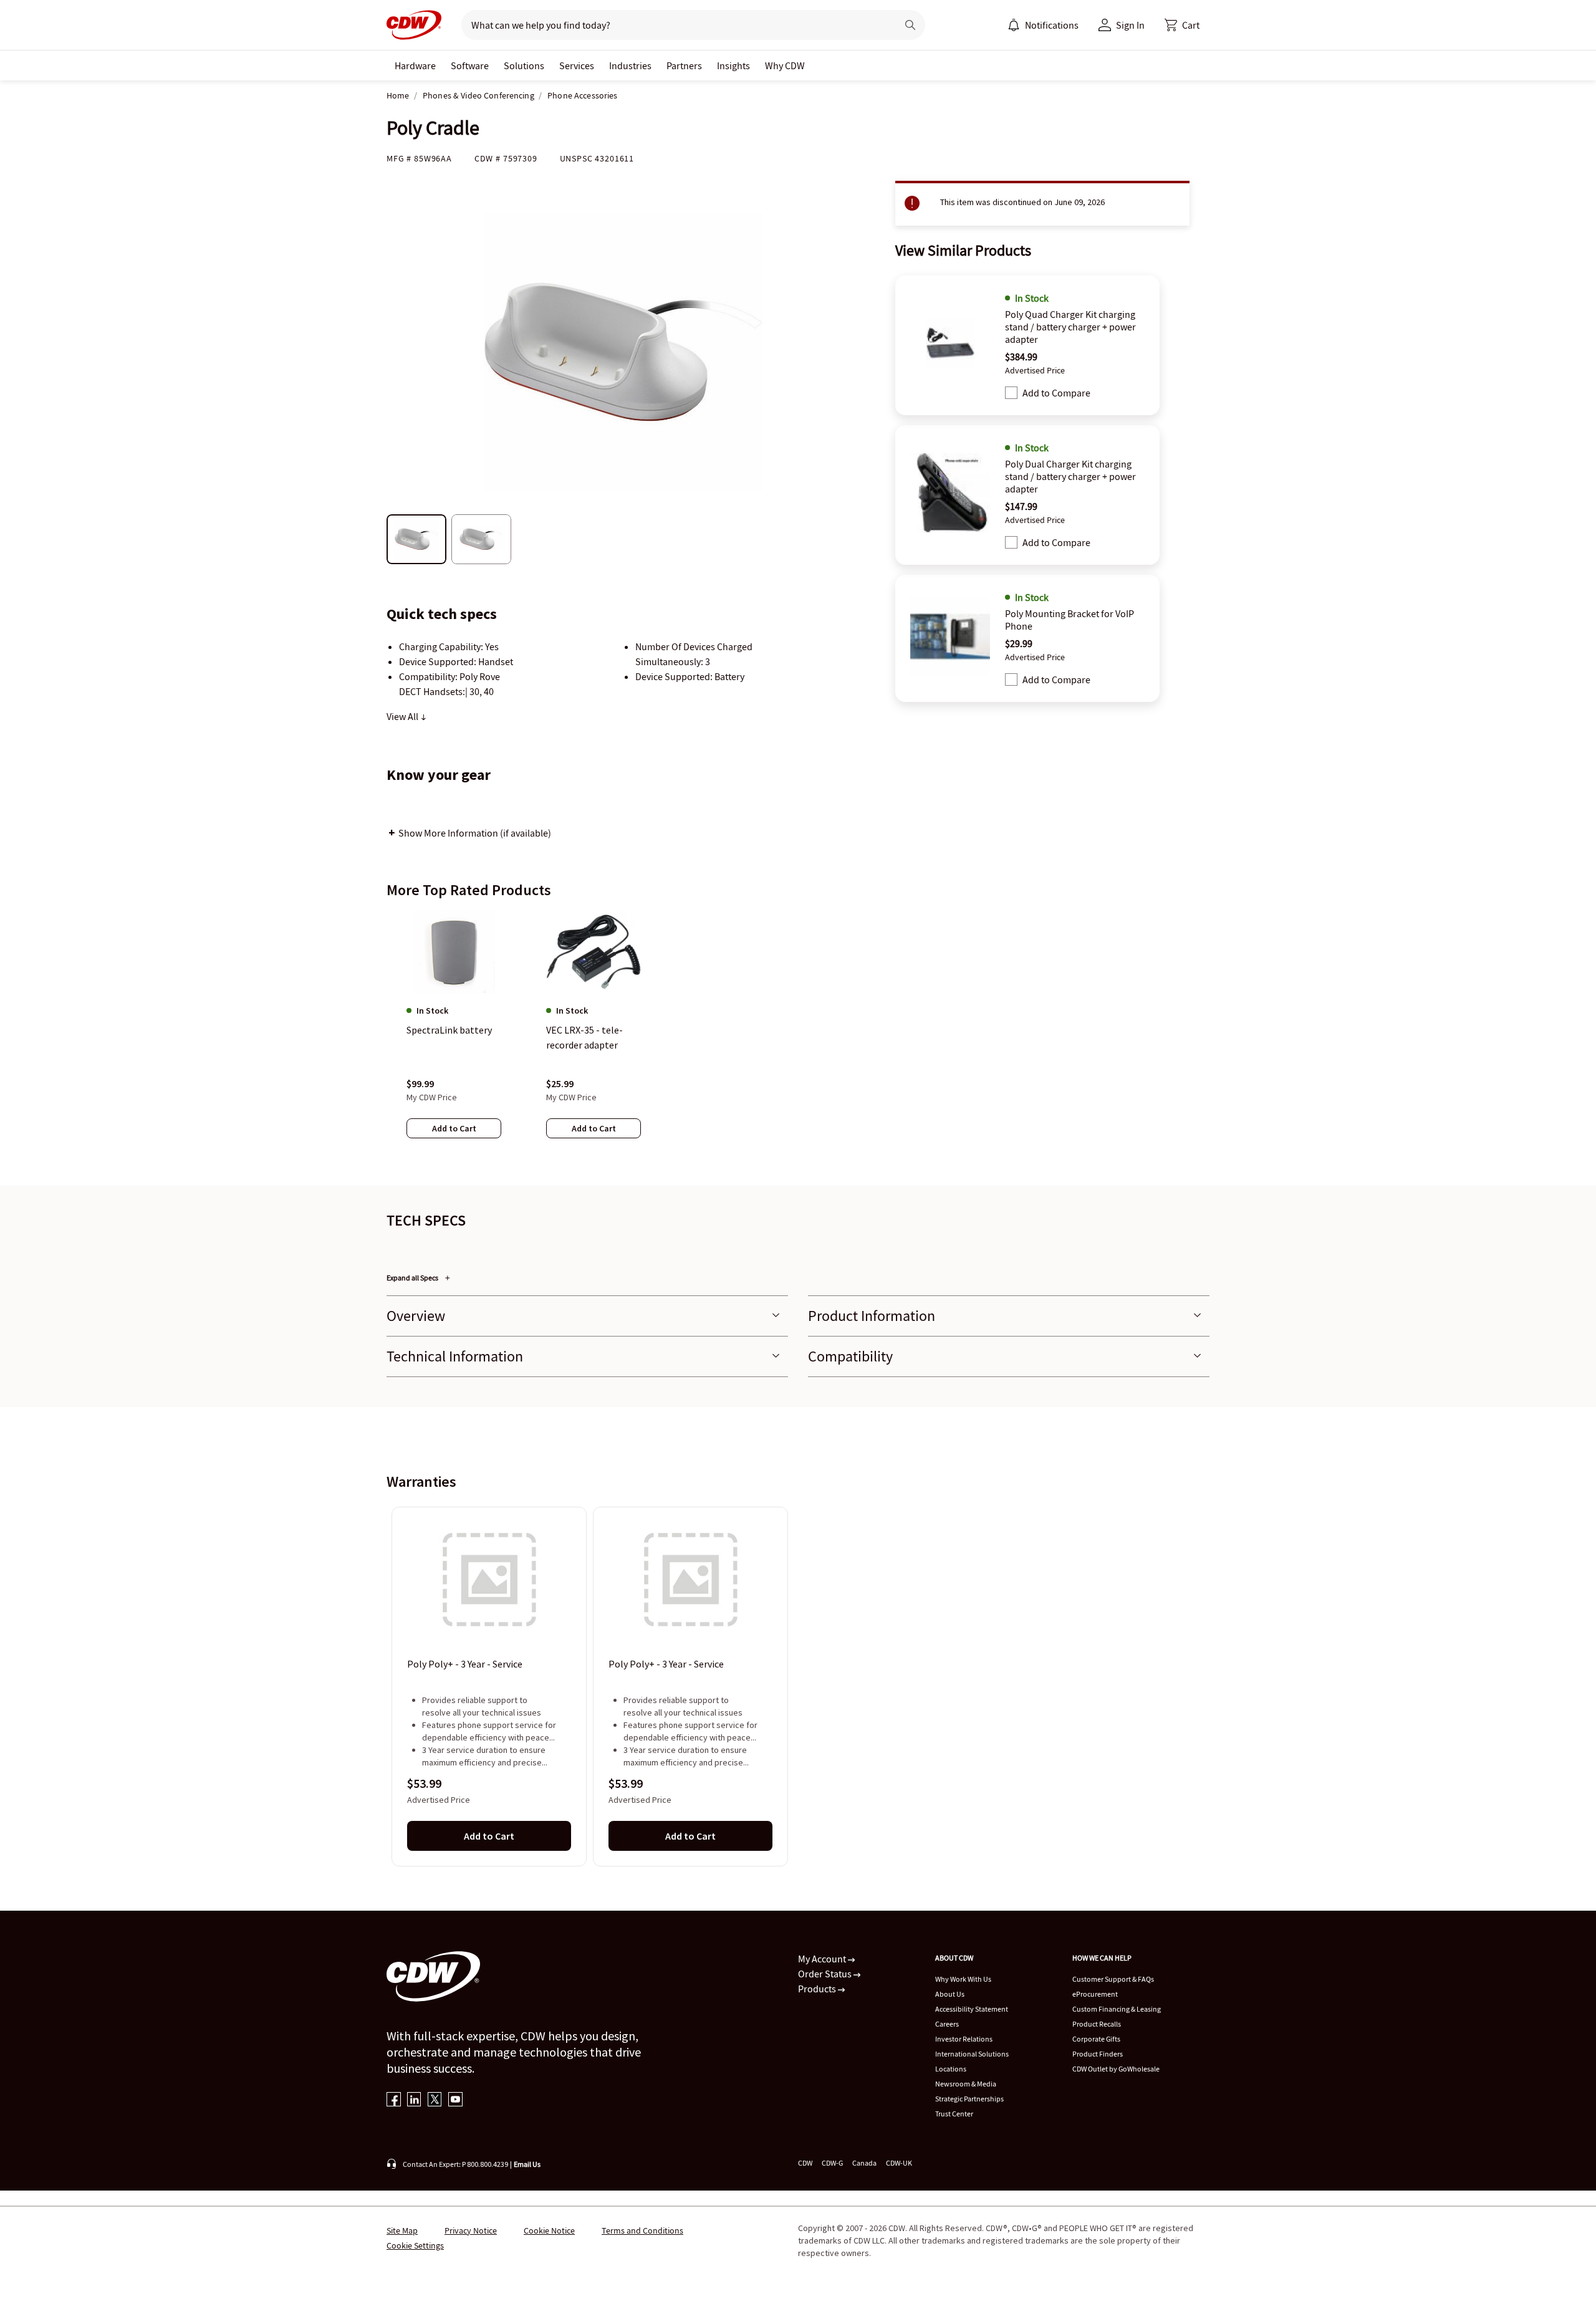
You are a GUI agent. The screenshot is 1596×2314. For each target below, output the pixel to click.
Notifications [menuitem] (1052, 25)
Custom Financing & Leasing (1117, 2009)
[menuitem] (1014, 25)
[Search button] (910, 25)
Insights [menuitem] (733, 65)
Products (818, 1989)
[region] (798, 1037)
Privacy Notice (471, 2230)
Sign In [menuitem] (1130, 25)
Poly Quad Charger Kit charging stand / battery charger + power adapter (1070, 327)
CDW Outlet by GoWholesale (1116, 2069)
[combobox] (674, 25)
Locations (951, 2069)
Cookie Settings (415, 2245)
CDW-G (832, 2163)
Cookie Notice (549, 2230)
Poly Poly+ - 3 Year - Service (465, 1664)
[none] (415, 65)
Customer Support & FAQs (1113, 1979)
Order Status (826, 1974)
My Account (823, 1959)
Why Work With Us (963, 1979)
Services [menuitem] (577, 65)
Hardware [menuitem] (415, 65)
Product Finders (1098, 2054)
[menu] (1043, 25)
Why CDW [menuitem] (785, 65)
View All (403, 716)
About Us (950, 1994)
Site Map (402, 2230)
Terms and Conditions (642, 2230)
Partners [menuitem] (684, 65)
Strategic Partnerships (969, 2099)
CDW (805, 2163)
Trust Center (954, 2114)
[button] (1182, 25)
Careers (947, 2024)
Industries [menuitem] (630, 65)
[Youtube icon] (455, 2100)
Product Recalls (1097, 2024)
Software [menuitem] (470, 65)
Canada (864, 2163)
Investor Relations (964, 2039)
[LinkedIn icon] (414, 2100)
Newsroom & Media (966, 2084)
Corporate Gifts (1096, 2039)
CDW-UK (899, 2163)
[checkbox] (1011, 393)
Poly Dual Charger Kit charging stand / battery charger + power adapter (1070, 476)
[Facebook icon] (394, 2100)
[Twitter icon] (435, 2100)
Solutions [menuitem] (524, 65)
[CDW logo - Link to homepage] (414, 25)
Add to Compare (1056, 393)
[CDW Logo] (414, 25)
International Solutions (972, 2054)
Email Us (527, 2164)
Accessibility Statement (972, 2009)
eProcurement (1095, 1994)
